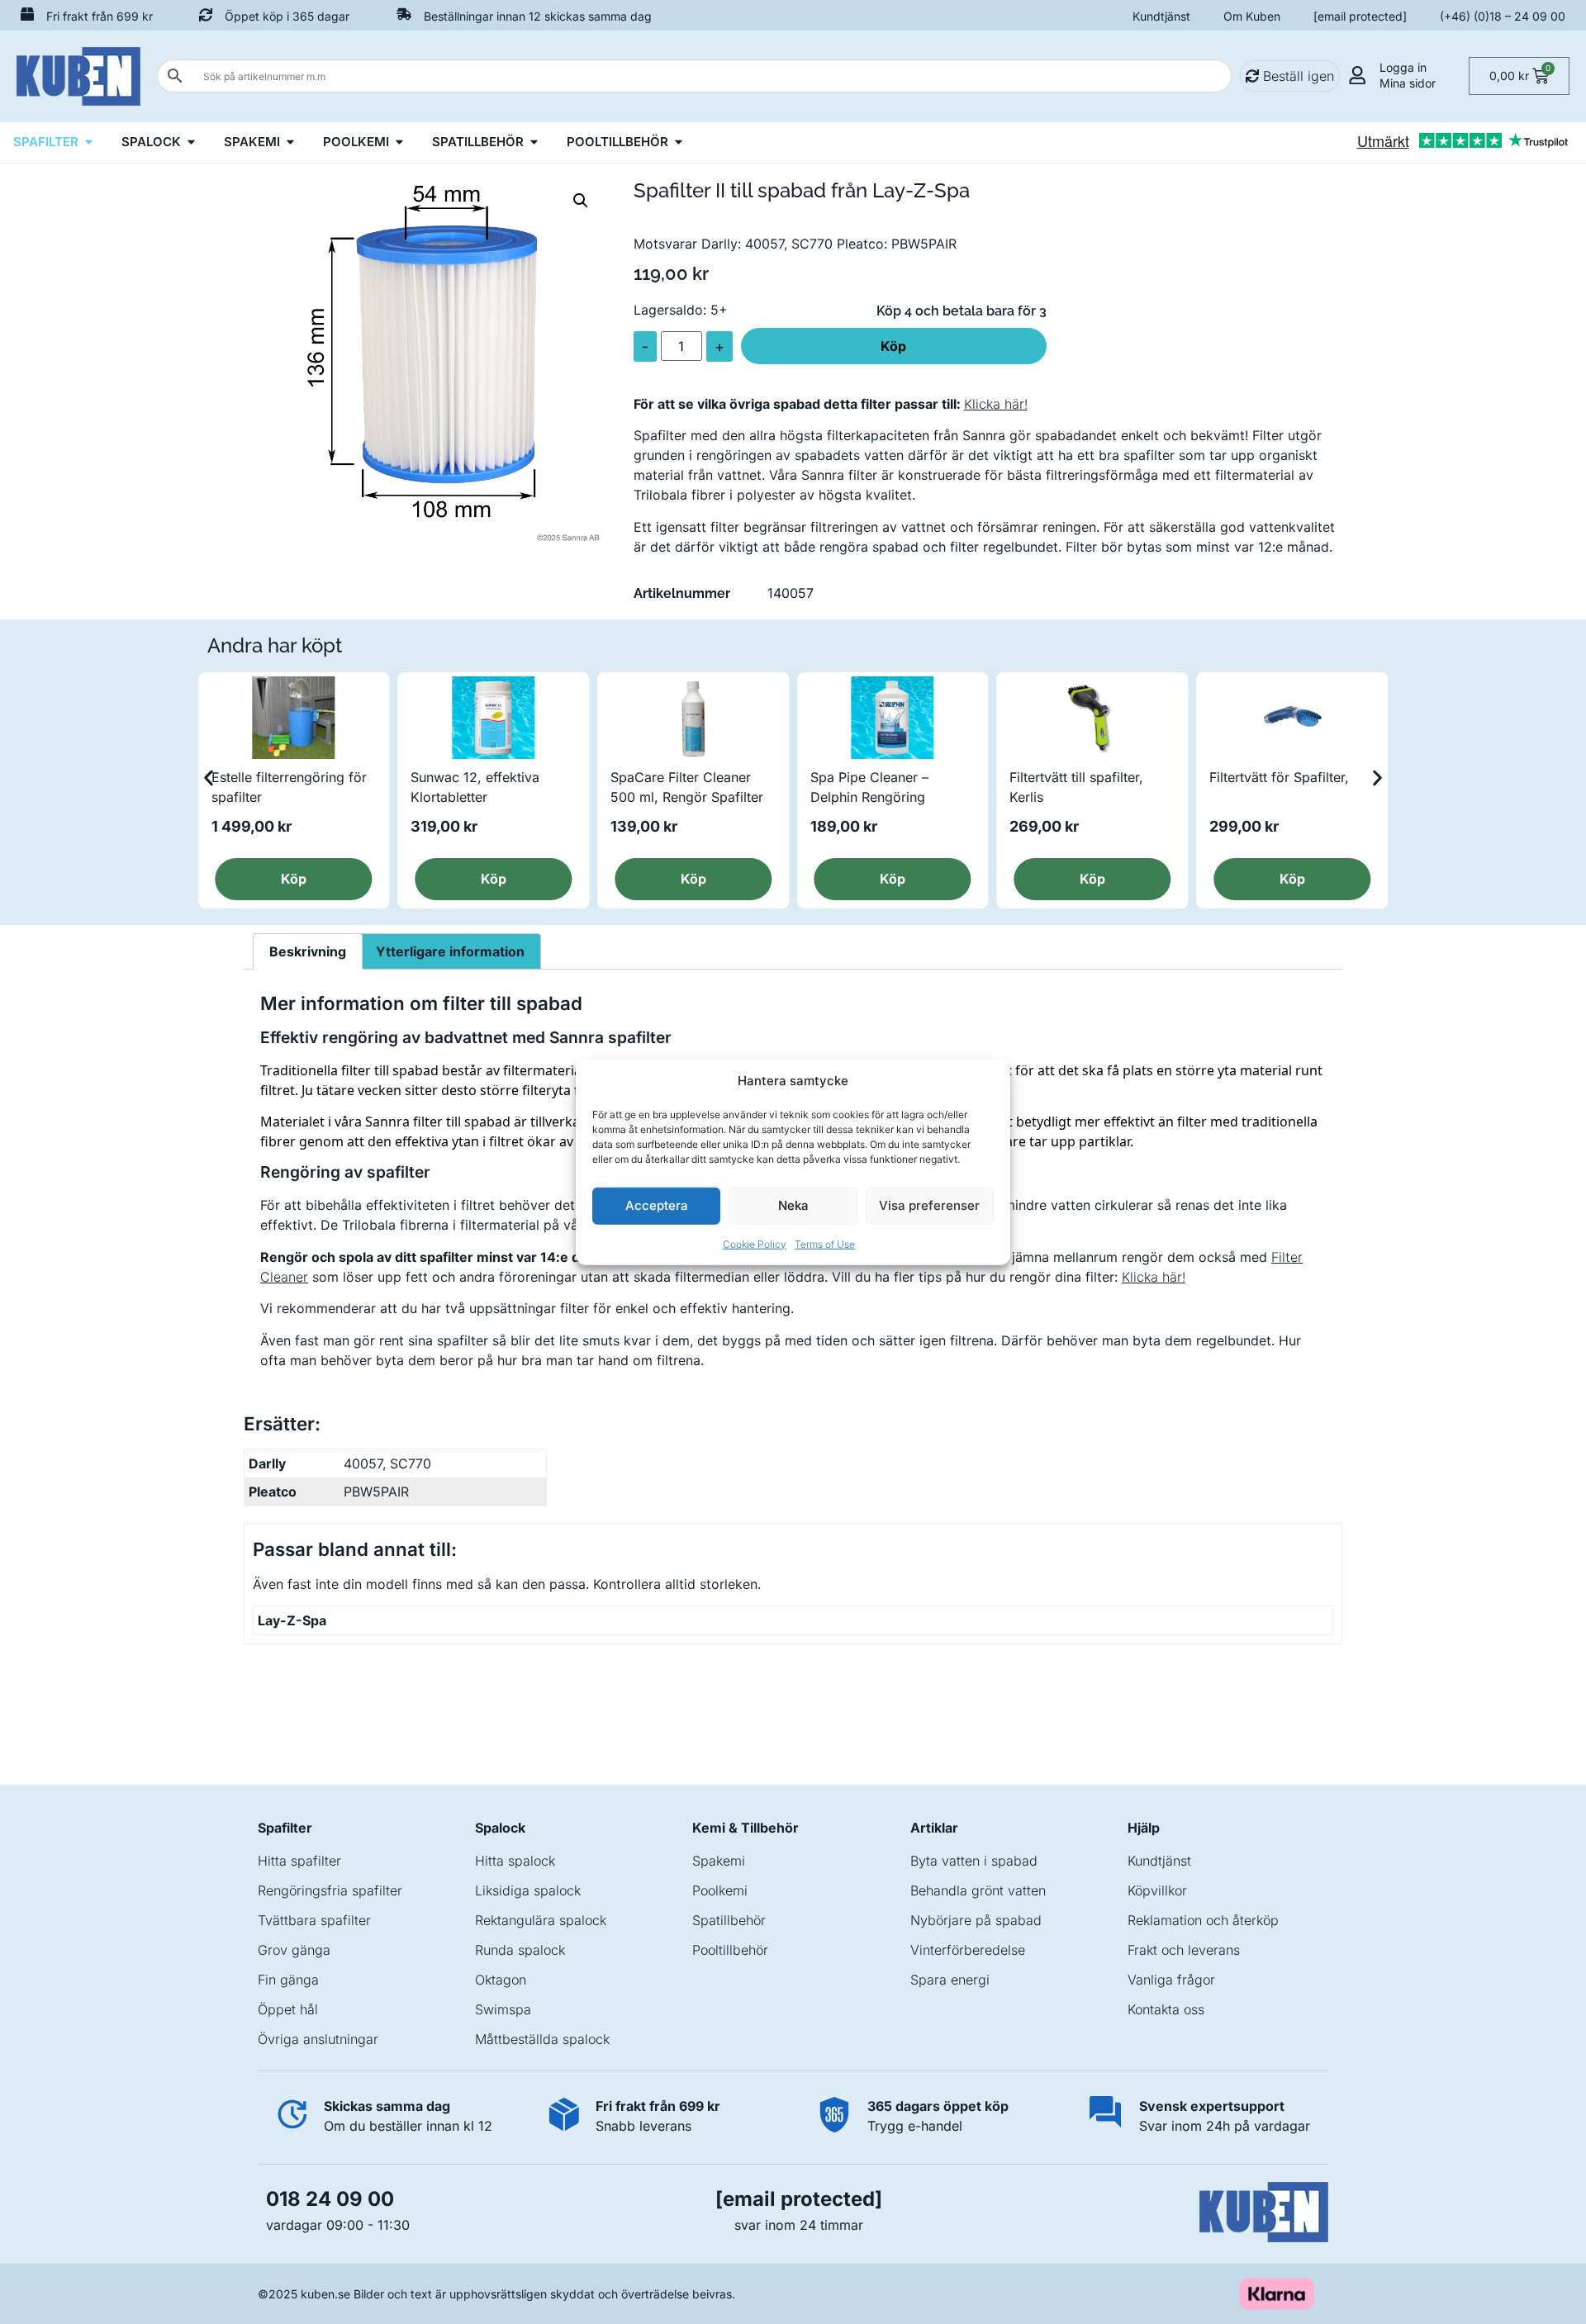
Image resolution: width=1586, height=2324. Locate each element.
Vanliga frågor (1171, 1980)
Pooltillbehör (730, 1950)
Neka (793, 1205)
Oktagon (501, 1980)
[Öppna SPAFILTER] (89, 142)
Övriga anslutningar (318, 2039)
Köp (893, 346)
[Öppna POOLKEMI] (399, 142)
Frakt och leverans (1184, 1950)
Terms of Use (825, 1243)
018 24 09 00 (330, 2199)
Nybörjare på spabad (976, 1920)
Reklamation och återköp (1203, 1920)
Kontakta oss (1166, 2009)
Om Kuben (1252, 16)
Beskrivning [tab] (308, 951)
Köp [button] (294, 879)
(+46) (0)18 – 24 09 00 (1503, 16)
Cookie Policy (755, 1243)
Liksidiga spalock (528, 1890)
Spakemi (719, 1861)
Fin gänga (288, 1980)
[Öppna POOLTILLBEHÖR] (679, 142)
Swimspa (503, 2009)
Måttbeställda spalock (542, 2039)
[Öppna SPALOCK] (191, 142)
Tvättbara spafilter (314, 1920)
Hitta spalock (515, 1861)
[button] (581, 201)
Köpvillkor (1157, 1890)
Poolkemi (720, 1890)
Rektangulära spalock (541, 1920)
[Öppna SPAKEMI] (290, 142)
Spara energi (950, 1980)
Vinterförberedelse (968, 1950)
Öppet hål (288, 2009)
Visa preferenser (929, 1205)
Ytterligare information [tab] (450, 951)
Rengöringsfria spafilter (330, 1890)
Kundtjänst (1161, 16)
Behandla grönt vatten (978, 1890)
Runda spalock (520, 1950)
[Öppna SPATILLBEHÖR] (534, 142)
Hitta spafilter (299, 1861)
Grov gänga (294, 1950)
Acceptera (657, 1205)
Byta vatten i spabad (974, 1861)
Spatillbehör (729, 1920)
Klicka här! (996, 404)
